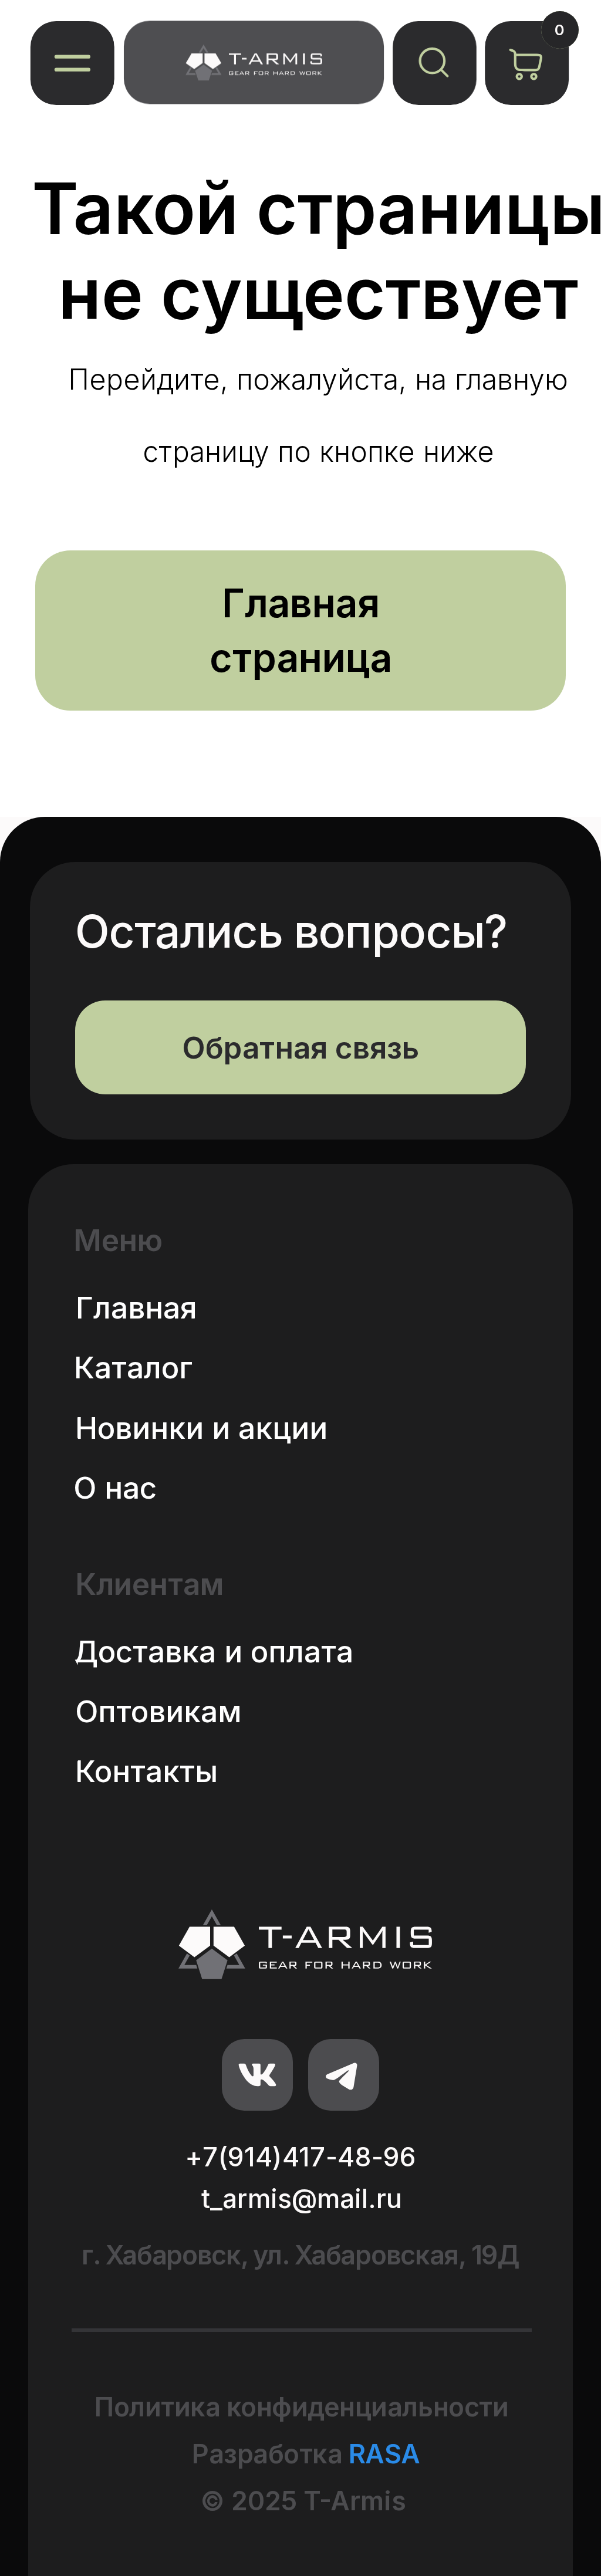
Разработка (306, 2454)
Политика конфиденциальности (301, 2407)
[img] (254, 63)
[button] (72, 63)
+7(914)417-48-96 (300, 2157)
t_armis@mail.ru (302, 2199)
